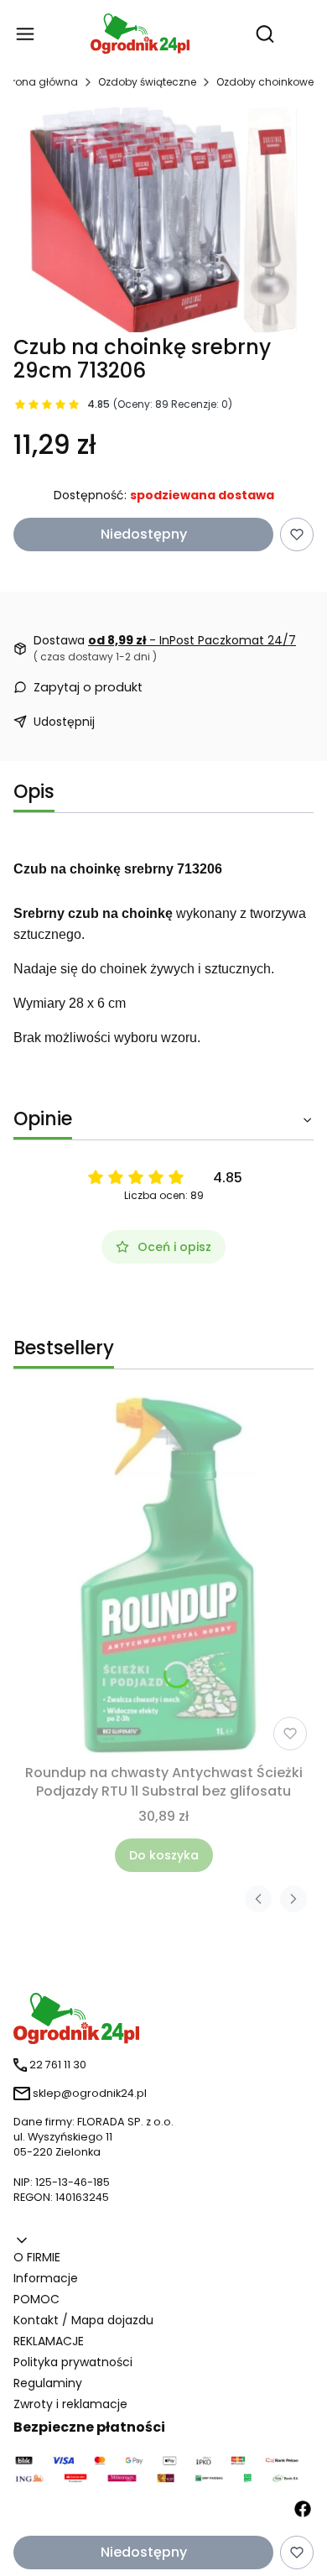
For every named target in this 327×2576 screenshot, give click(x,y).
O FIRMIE (37, 2257)
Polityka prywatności (73, 2362)
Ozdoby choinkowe (265, 82)
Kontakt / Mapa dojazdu (83, 2320)
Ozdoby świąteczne (147, 82)
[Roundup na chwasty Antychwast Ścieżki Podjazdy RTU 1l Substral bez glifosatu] (164, 1577)
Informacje (46, 2278)
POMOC (36, 2299)
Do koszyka (164, 1855)
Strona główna (40, 82)
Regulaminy (48, 2383)
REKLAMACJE (49, 2341)
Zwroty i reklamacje (70, 2404)
